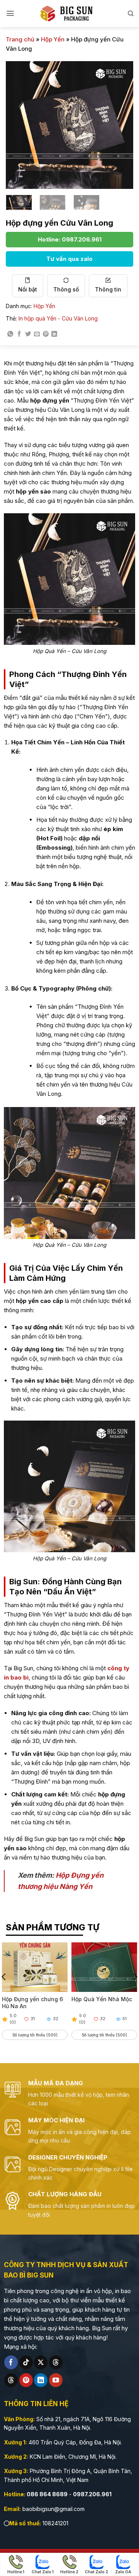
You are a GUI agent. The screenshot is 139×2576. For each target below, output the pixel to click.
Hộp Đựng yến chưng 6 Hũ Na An (32, 2003)
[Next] (121, 125)
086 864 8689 (47, 2494)
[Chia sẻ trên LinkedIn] (54, 334)
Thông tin (108, 289)
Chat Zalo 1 (43, 2572)
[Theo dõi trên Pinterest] (26, 2380)
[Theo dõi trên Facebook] (11, 2362)
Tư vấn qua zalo (69, 259)
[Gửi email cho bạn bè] (37, 334)
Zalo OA (123, 2572)
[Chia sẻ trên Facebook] (19, 334)
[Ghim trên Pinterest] (46, 334)
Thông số (66, 289)
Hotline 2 (69, 2572)
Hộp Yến (53, 39)
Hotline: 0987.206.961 (70, 239)
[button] (10, 13)
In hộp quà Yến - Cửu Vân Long (58, 318)
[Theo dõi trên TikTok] (26, 2362)
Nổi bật (28, 289)
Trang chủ (20, 39)
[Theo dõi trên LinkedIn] (41, 2380)
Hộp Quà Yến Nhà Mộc (102, 1999)
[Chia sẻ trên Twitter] (28, 334)
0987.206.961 (92, 2494)
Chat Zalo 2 (97, 2572)
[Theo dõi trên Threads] (56, 2362)
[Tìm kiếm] (131, 13)
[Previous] (18, 125)
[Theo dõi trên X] (41, 2362)
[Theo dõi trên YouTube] (56, 2380)
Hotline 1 (16, 2572)
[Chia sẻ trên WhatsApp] (10, 334)
